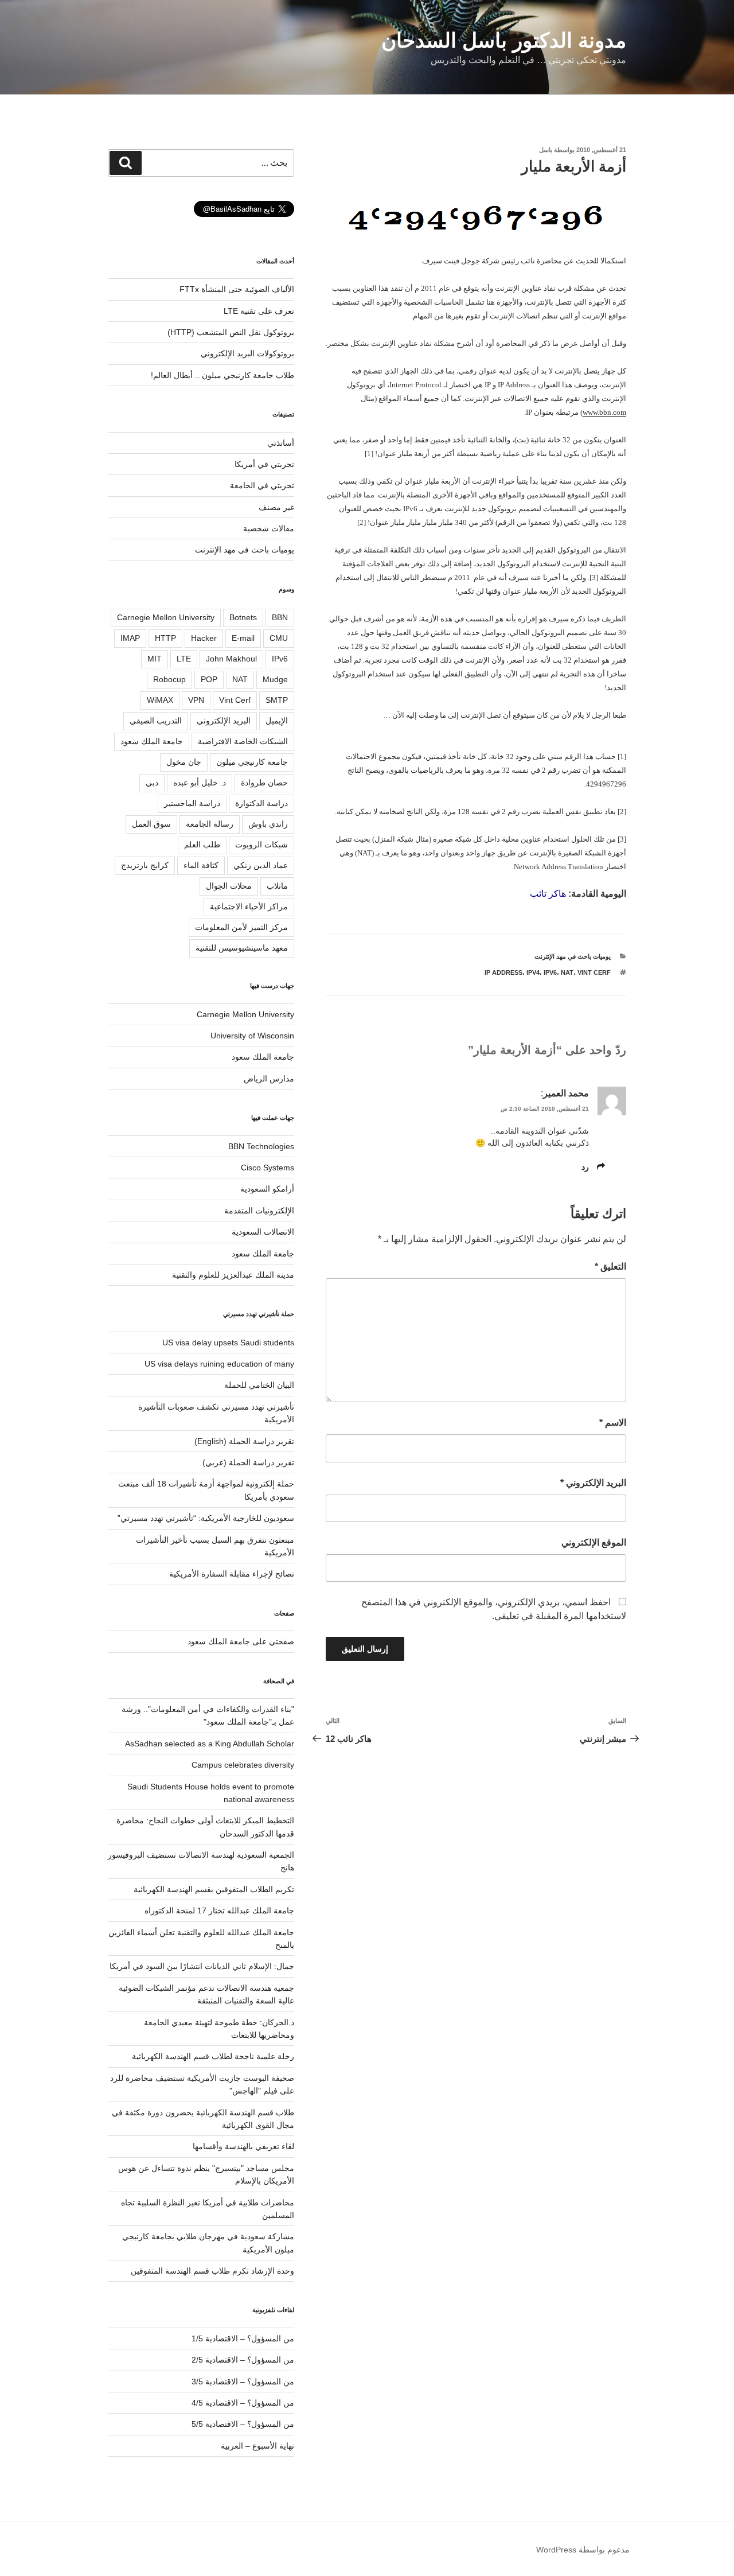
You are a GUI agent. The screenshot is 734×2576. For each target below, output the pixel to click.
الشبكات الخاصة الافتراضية (243, 741)
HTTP (165, 638)
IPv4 (533, 972)
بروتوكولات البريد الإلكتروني (247, 353)
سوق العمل (151, 824)
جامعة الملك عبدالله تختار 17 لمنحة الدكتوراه (219, 1910)
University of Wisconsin (252, 1036)
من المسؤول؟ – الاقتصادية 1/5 (243, 2338)
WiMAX (160, 700)
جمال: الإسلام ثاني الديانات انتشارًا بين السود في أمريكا (202, 1966)
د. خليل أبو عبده (200, 783)
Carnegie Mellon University (166, 617)
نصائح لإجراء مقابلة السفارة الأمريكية (232, 1574)
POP (209, 679)
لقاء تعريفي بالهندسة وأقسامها (243, 2146)
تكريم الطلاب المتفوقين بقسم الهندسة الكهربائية (214, 1889)
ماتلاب (277, 886)
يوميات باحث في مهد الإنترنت (573, 956)
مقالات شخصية (269, 528)
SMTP (277, 700)
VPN (196, 700)
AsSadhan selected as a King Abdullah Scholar (210, 1744)
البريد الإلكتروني (593, 1483)
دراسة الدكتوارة (261, 803)
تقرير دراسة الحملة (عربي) (248, 1462)
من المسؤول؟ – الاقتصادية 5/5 (243, 2424)
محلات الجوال (229, 886)
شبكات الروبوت (261, 845)
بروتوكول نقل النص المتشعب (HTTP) (231, 332)
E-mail (243, 638)
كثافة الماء (201, 865)
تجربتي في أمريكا (264, 464)
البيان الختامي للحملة (259, 1385)
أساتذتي (281, 443)
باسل (546, 150)
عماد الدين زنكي (261, 865)
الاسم (613, 1423)
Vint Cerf (594, 972)
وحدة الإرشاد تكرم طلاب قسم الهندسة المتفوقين (212, 2271)
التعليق (610, 1266)
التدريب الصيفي (156, 721)
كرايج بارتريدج (145, 865)
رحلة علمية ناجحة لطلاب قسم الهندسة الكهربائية (213, 2056)
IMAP (130, 638)
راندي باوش (268, 824)
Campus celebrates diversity (243, 1765)
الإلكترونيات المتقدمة (259, 1211)
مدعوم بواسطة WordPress (583, 2550)
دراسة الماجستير (192, 803)
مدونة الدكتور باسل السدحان (504, 40)
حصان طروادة (264, 783)
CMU (279, 638)
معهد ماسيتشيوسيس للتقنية (242, 948)
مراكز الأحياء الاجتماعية (249, 906)
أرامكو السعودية (267, 1189)
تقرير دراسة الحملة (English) (244, 1441)
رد (585, 1167)
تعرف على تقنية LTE (259, 311)
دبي (152, 783)
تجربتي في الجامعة (262, 485)
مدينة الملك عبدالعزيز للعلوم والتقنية (233, 1275)
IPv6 (550, 972)
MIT (155, 659)
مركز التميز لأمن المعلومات (241, 927)
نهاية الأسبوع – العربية (257, 2446)
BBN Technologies (261, 1146)
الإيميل (277, 721)
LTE (184, 659)
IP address (503, 972)
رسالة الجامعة (210, 824)
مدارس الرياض (269, 1079)
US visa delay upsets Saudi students (228, 1343)
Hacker (204, 638)
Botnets (243, 617)
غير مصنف (276, 507)
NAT (567, 972)
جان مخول (184, 762)
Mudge (275, 679)
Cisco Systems (268, 1168)
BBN (280, 617)
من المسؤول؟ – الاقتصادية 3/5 (243, 2382)
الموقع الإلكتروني (594, 1542)
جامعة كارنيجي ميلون (252, 762)
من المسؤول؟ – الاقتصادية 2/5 (243, 2360)
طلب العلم (202, 845)
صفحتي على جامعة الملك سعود (241, 1641)
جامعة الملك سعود (152, 741)
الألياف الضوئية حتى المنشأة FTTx (237, 289)
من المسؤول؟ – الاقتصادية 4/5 (243, 2403)
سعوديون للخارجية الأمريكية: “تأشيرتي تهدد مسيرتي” (206, 1518)
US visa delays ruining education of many (219, 1364)
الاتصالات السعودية (263, 1232)
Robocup (169, 679)
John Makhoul (231, 659)
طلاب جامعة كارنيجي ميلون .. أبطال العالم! (222, 375)
